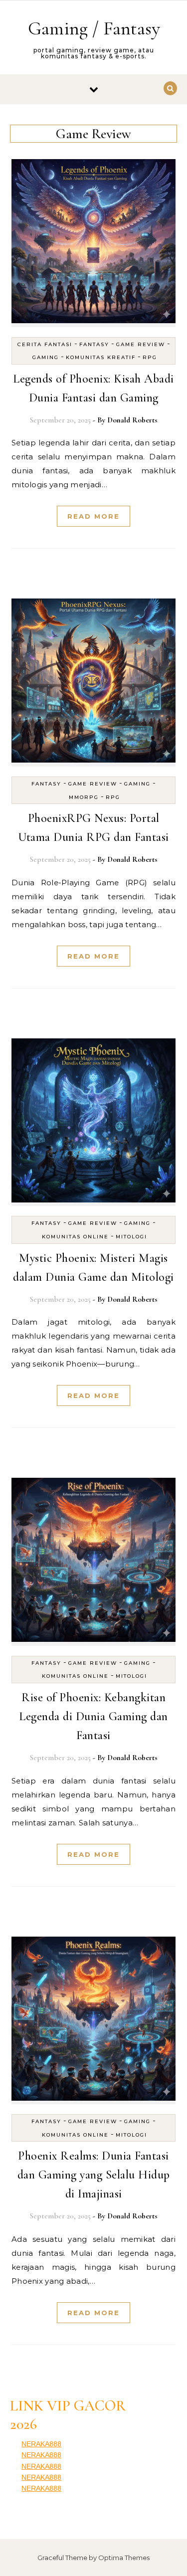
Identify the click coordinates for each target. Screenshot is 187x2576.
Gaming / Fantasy (94, 28)
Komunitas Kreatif (101, 357)
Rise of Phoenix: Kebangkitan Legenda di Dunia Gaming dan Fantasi (93, 1716)
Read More (93, 516)
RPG (150, 357)
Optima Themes (124, 2558)
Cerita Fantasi (45, 344)
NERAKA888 (41, 2444)
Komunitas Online (75, 1237)
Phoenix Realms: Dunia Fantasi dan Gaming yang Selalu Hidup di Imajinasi (94, 2175)
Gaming (46, 357)
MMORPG (84, 797)
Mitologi (131, 1237)
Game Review (141, 344)
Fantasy (94, 344)
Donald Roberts (132, 420)
